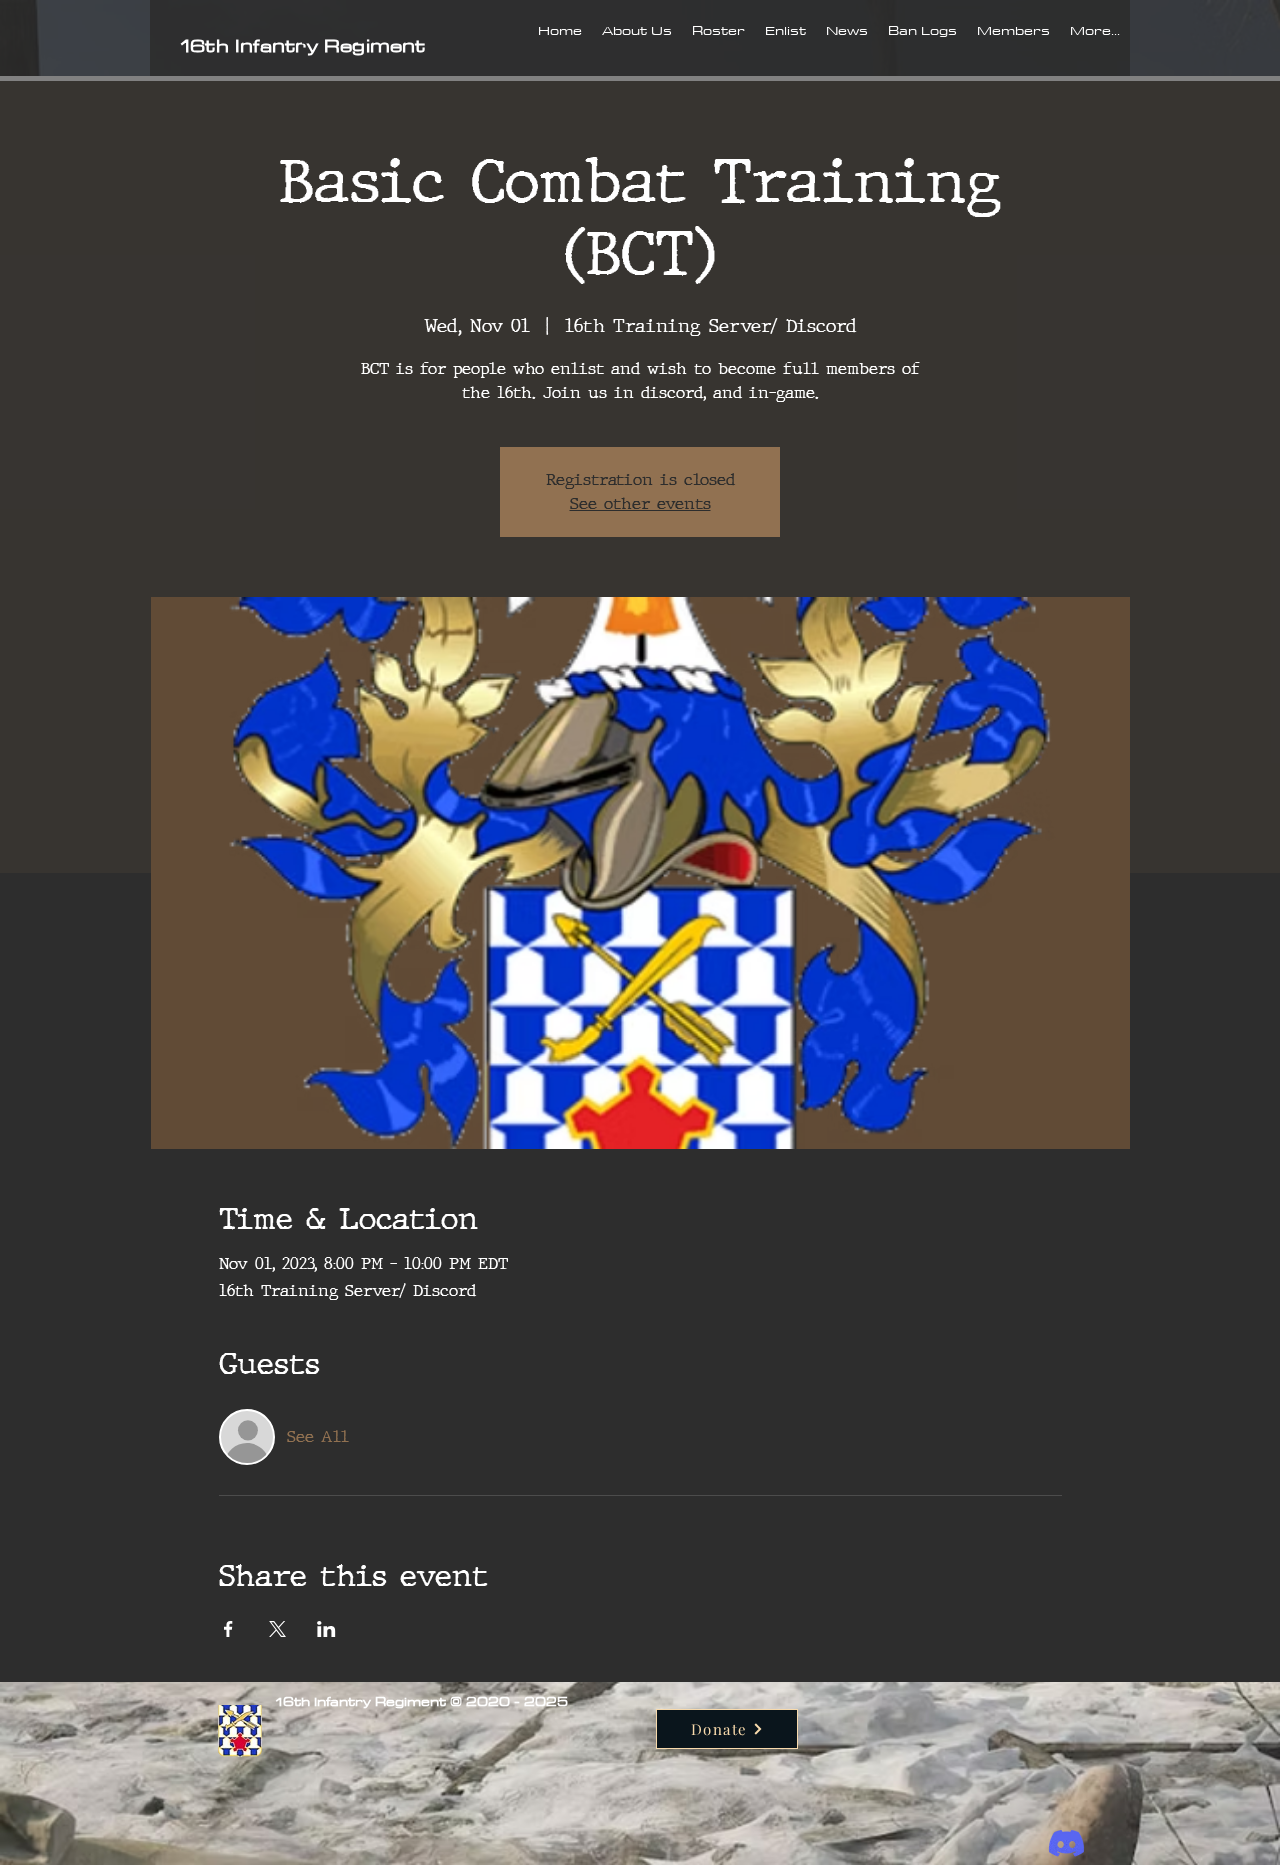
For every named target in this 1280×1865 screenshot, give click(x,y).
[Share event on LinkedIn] (326, 1629)
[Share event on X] (277, 1629)
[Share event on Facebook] (228, 1629)
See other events (640, 503)
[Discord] (1066, 1843)
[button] (637, 47)
